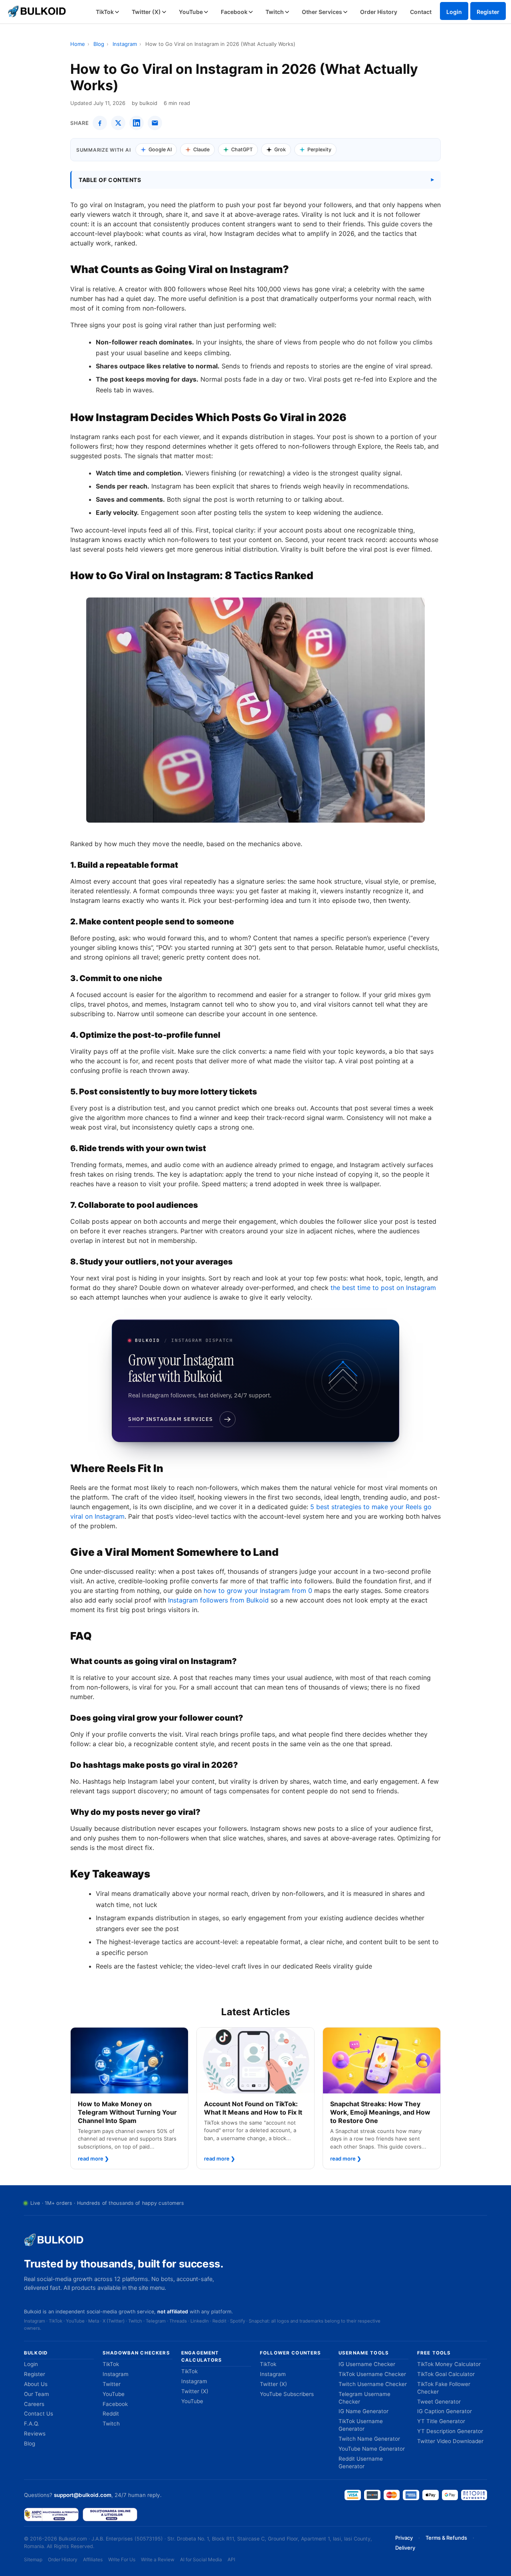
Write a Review (158, 2559)
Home (78, 44)
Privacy (404, 2538)
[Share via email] (155, 123)
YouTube (191, 12)
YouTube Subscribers (287, 2394)
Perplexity (319, 149)
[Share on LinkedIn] (137, 123)
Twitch (275, 12)
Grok (280, 149)
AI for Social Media (201, 2559)
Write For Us (122, 2559)
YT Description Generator (450, 2431)
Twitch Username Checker (373, 2384)
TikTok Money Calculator (449, 2364)
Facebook (235, 12)
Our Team (37, 2394)
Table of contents (110, 180)
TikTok (105, 12)
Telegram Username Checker (364, 2398)
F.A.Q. (32, 2424)
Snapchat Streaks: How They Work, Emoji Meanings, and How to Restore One (380, 2112)
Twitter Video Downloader (450, 2441)
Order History (379, 12)
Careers (34, 2404)
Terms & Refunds (446, 2538)
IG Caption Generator (445, 2411)
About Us (36, 2384)
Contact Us (39, 2414)
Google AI (160, 149)
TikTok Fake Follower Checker (444, 2388)
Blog (99, 44)
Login (454, 12)
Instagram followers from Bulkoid (218, 1600)
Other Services (323, 12)
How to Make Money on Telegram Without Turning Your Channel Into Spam (127, 2112)
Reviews (35, 2434)
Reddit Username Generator (361, 2462)
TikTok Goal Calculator (446, 2374)
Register (488, 12)
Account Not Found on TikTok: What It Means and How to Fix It (253, 2108)
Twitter (112, 2384)
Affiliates (93, 2559)
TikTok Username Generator (361, 2425)
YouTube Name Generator (372, 2449)
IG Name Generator (363, 2411)
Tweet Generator (439, 2402)
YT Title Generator (441, 2421)
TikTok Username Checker (372, 2374)
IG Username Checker (367, 2364)
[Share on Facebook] (100, 123)
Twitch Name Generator (369, 2439)
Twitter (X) (147, 12)
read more (93, 2159)
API (231, 2559)
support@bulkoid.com (83, 2495)
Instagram (125, 44)
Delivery (405, 2548)
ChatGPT (242, 149)
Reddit (111, 2414)
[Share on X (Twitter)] (118, 123)
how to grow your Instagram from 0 (258, 1591)
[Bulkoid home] (54, 2240)
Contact (421, 12)
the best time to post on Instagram (383, 1288)
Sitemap (33, 2559)
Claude (201, 149)
